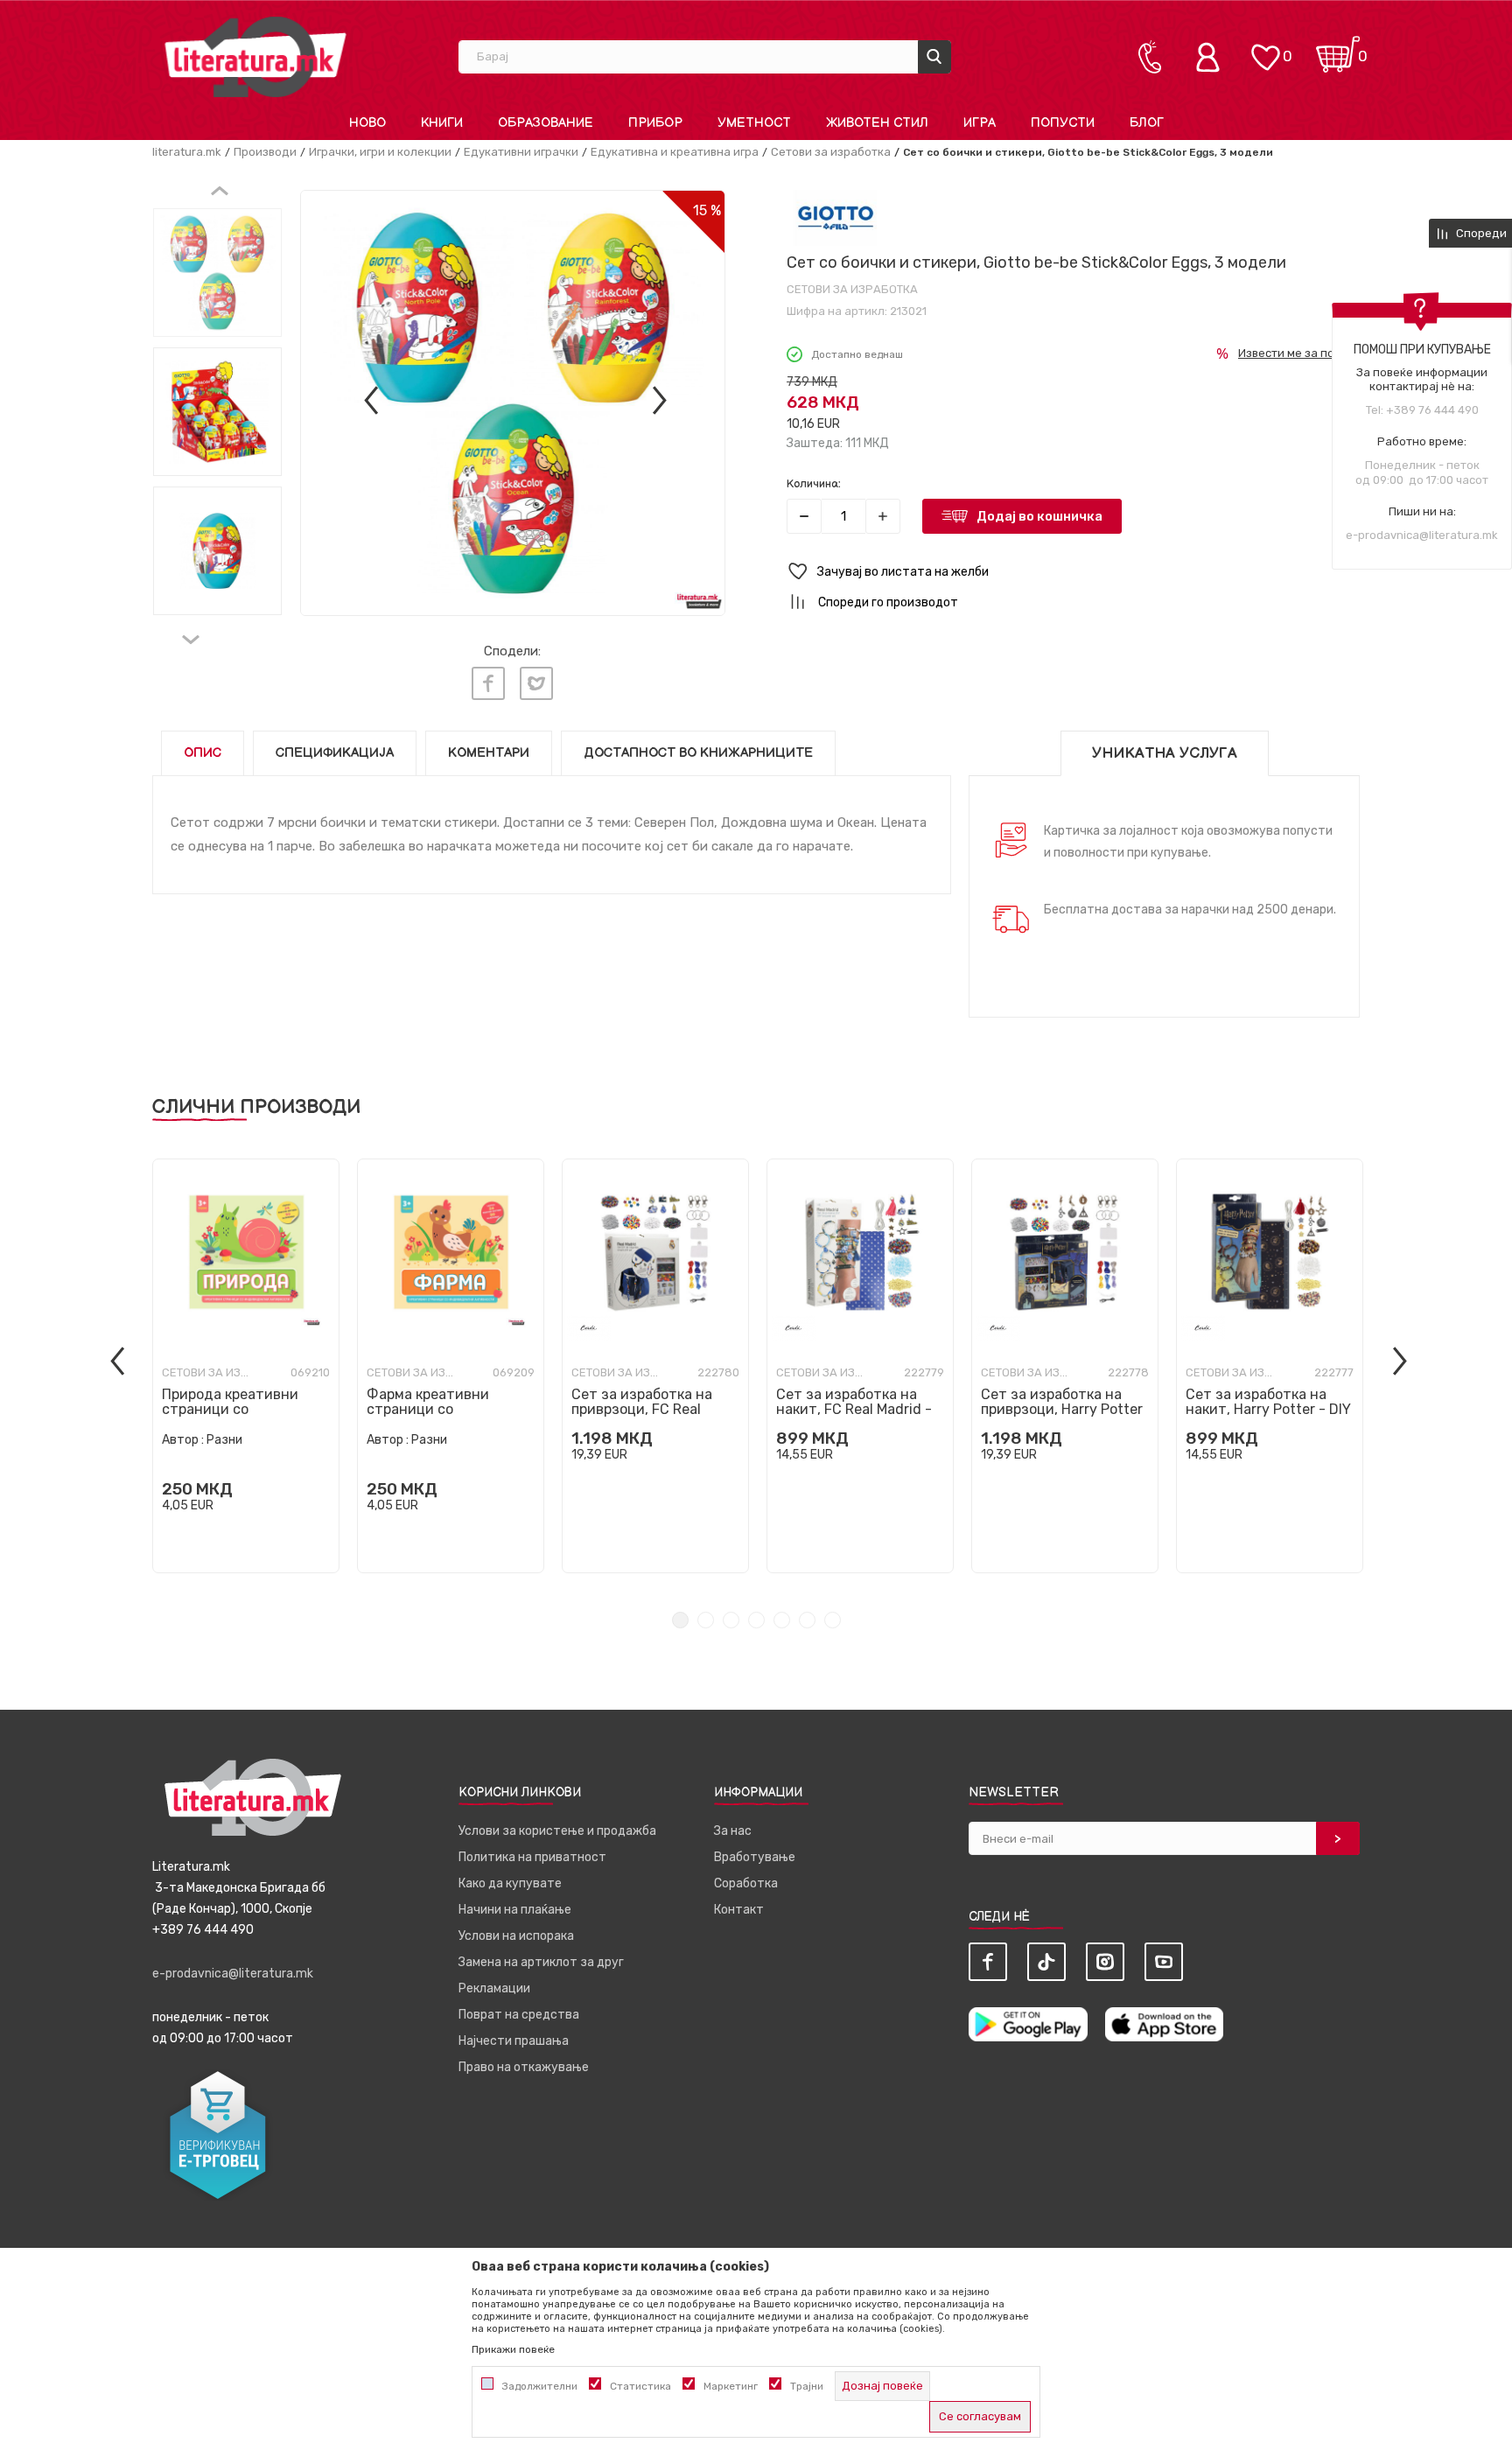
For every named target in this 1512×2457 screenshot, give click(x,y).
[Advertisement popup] (756, 380)
